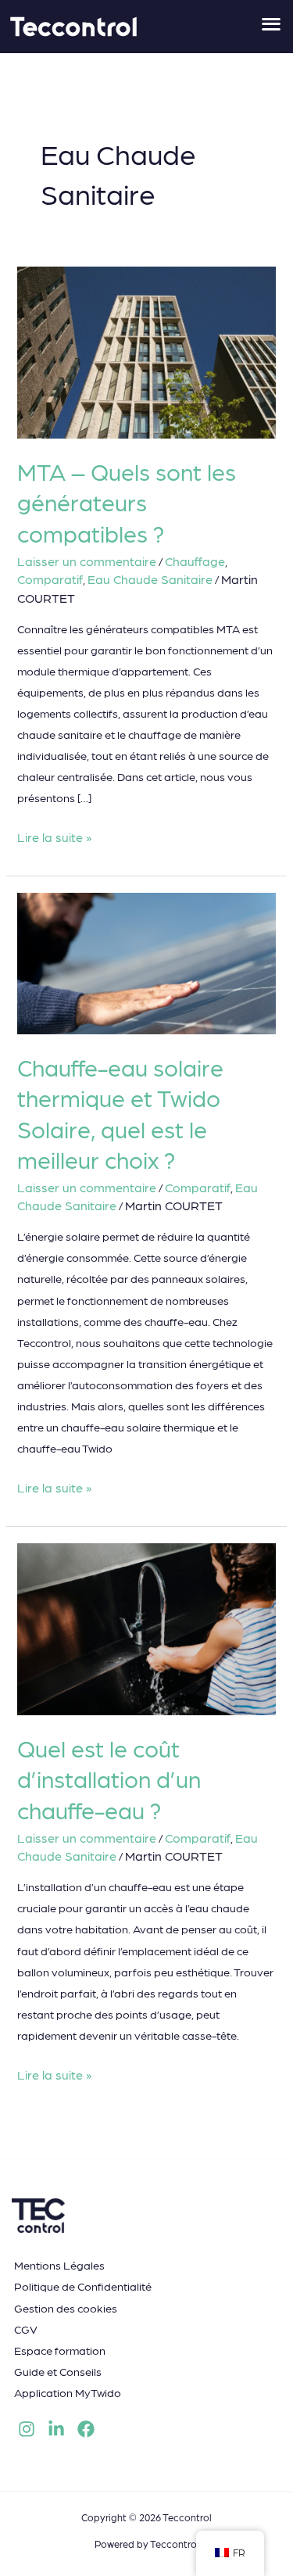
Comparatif (50, 579)
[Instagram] (27, 2429)
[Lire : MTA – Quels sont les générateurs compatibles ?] (146, 351)
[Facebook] (86, 2429)
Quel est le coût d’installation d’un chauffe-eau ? (109, 1778)
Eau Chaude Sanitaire (150, 579)
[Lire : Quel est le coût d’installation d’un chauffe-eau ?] (146, 1627)
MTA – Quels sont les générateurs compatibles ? (127, 501)
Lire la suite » (54, 835)
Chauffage (195, 561)
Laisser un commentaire (87, 561)
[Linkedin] (56, 2429)
